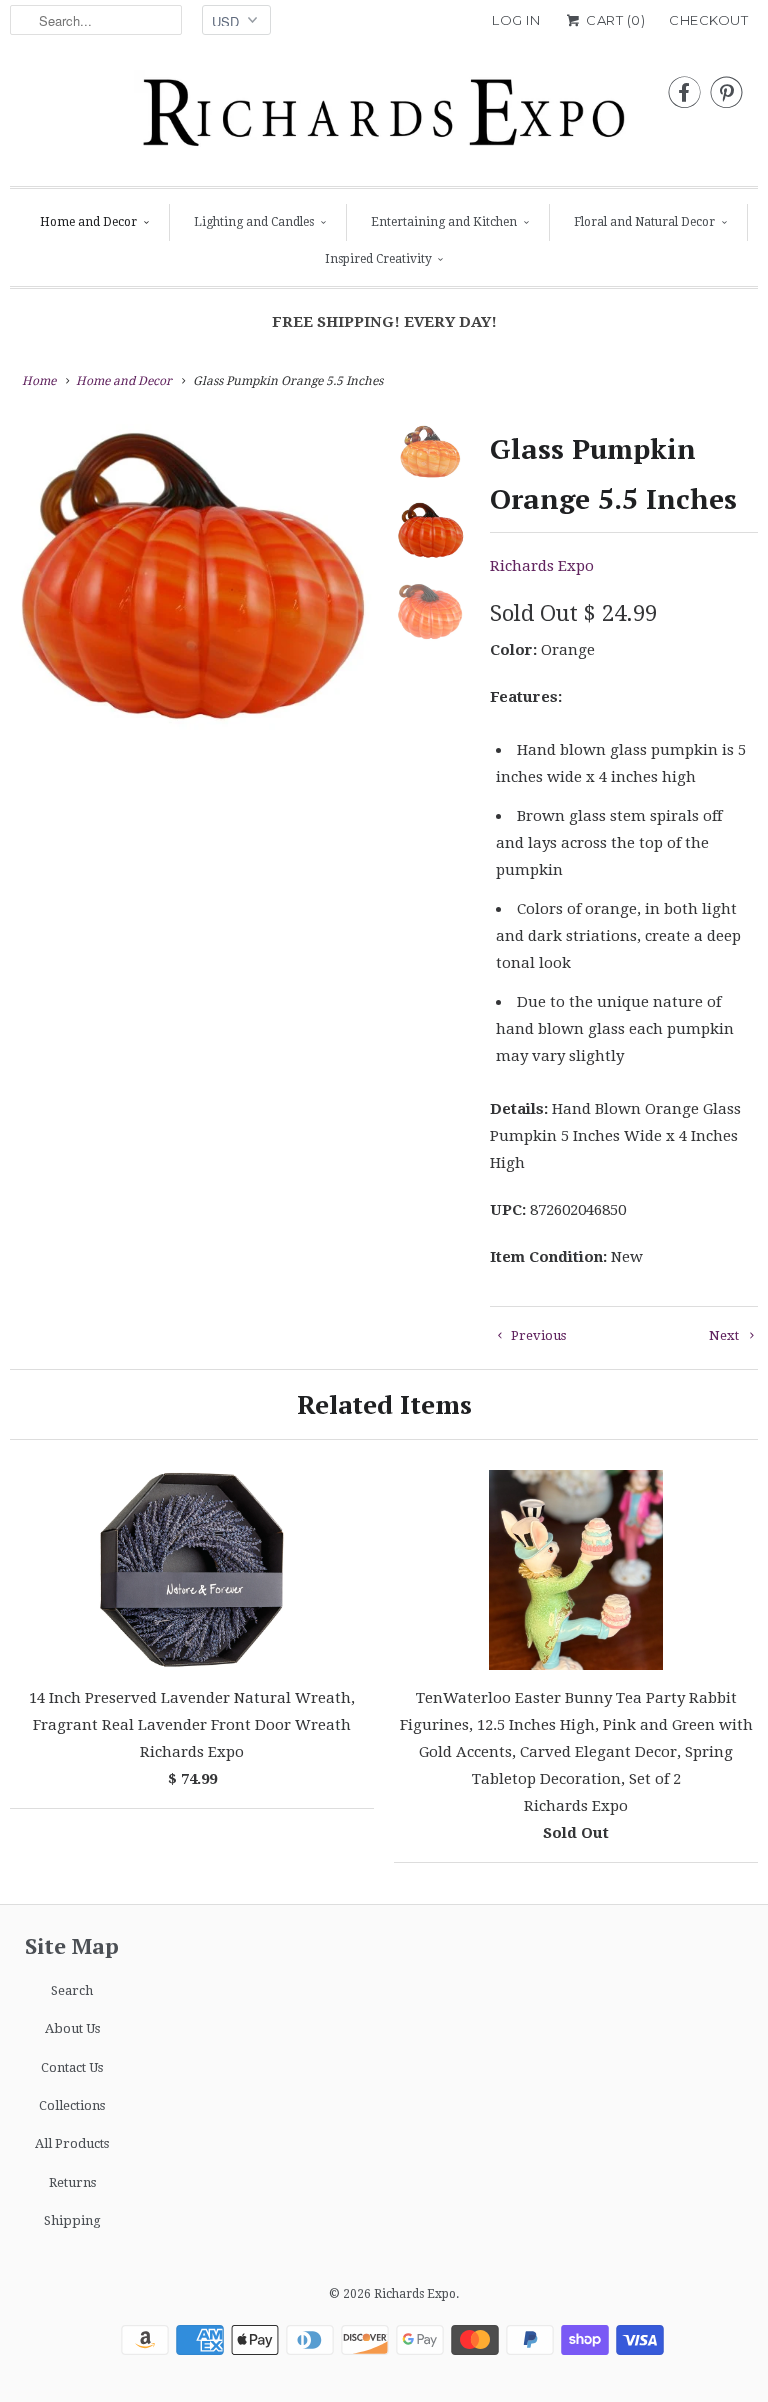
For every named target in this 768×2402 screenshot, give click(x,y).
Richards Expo (542, 566)
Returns (72, 2182)
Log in (516, 20)
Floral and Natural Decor (644, 222)
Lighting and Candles (254, 222)
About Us (72, 2028)
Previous (537, 1335)
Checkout (708, 20)
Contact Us (72, 2067)
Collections (72, 2105)
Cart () (614, 20)
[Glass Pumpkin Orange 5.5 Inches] (194, 578)
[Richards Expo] (384, 118)
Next (725, 1335)
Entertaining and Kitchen (444, 222)
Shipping (72, 2220)
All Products (72, 2143)
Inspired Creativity (378, 259)
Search (72, 1990)
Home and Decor (88, 222)
